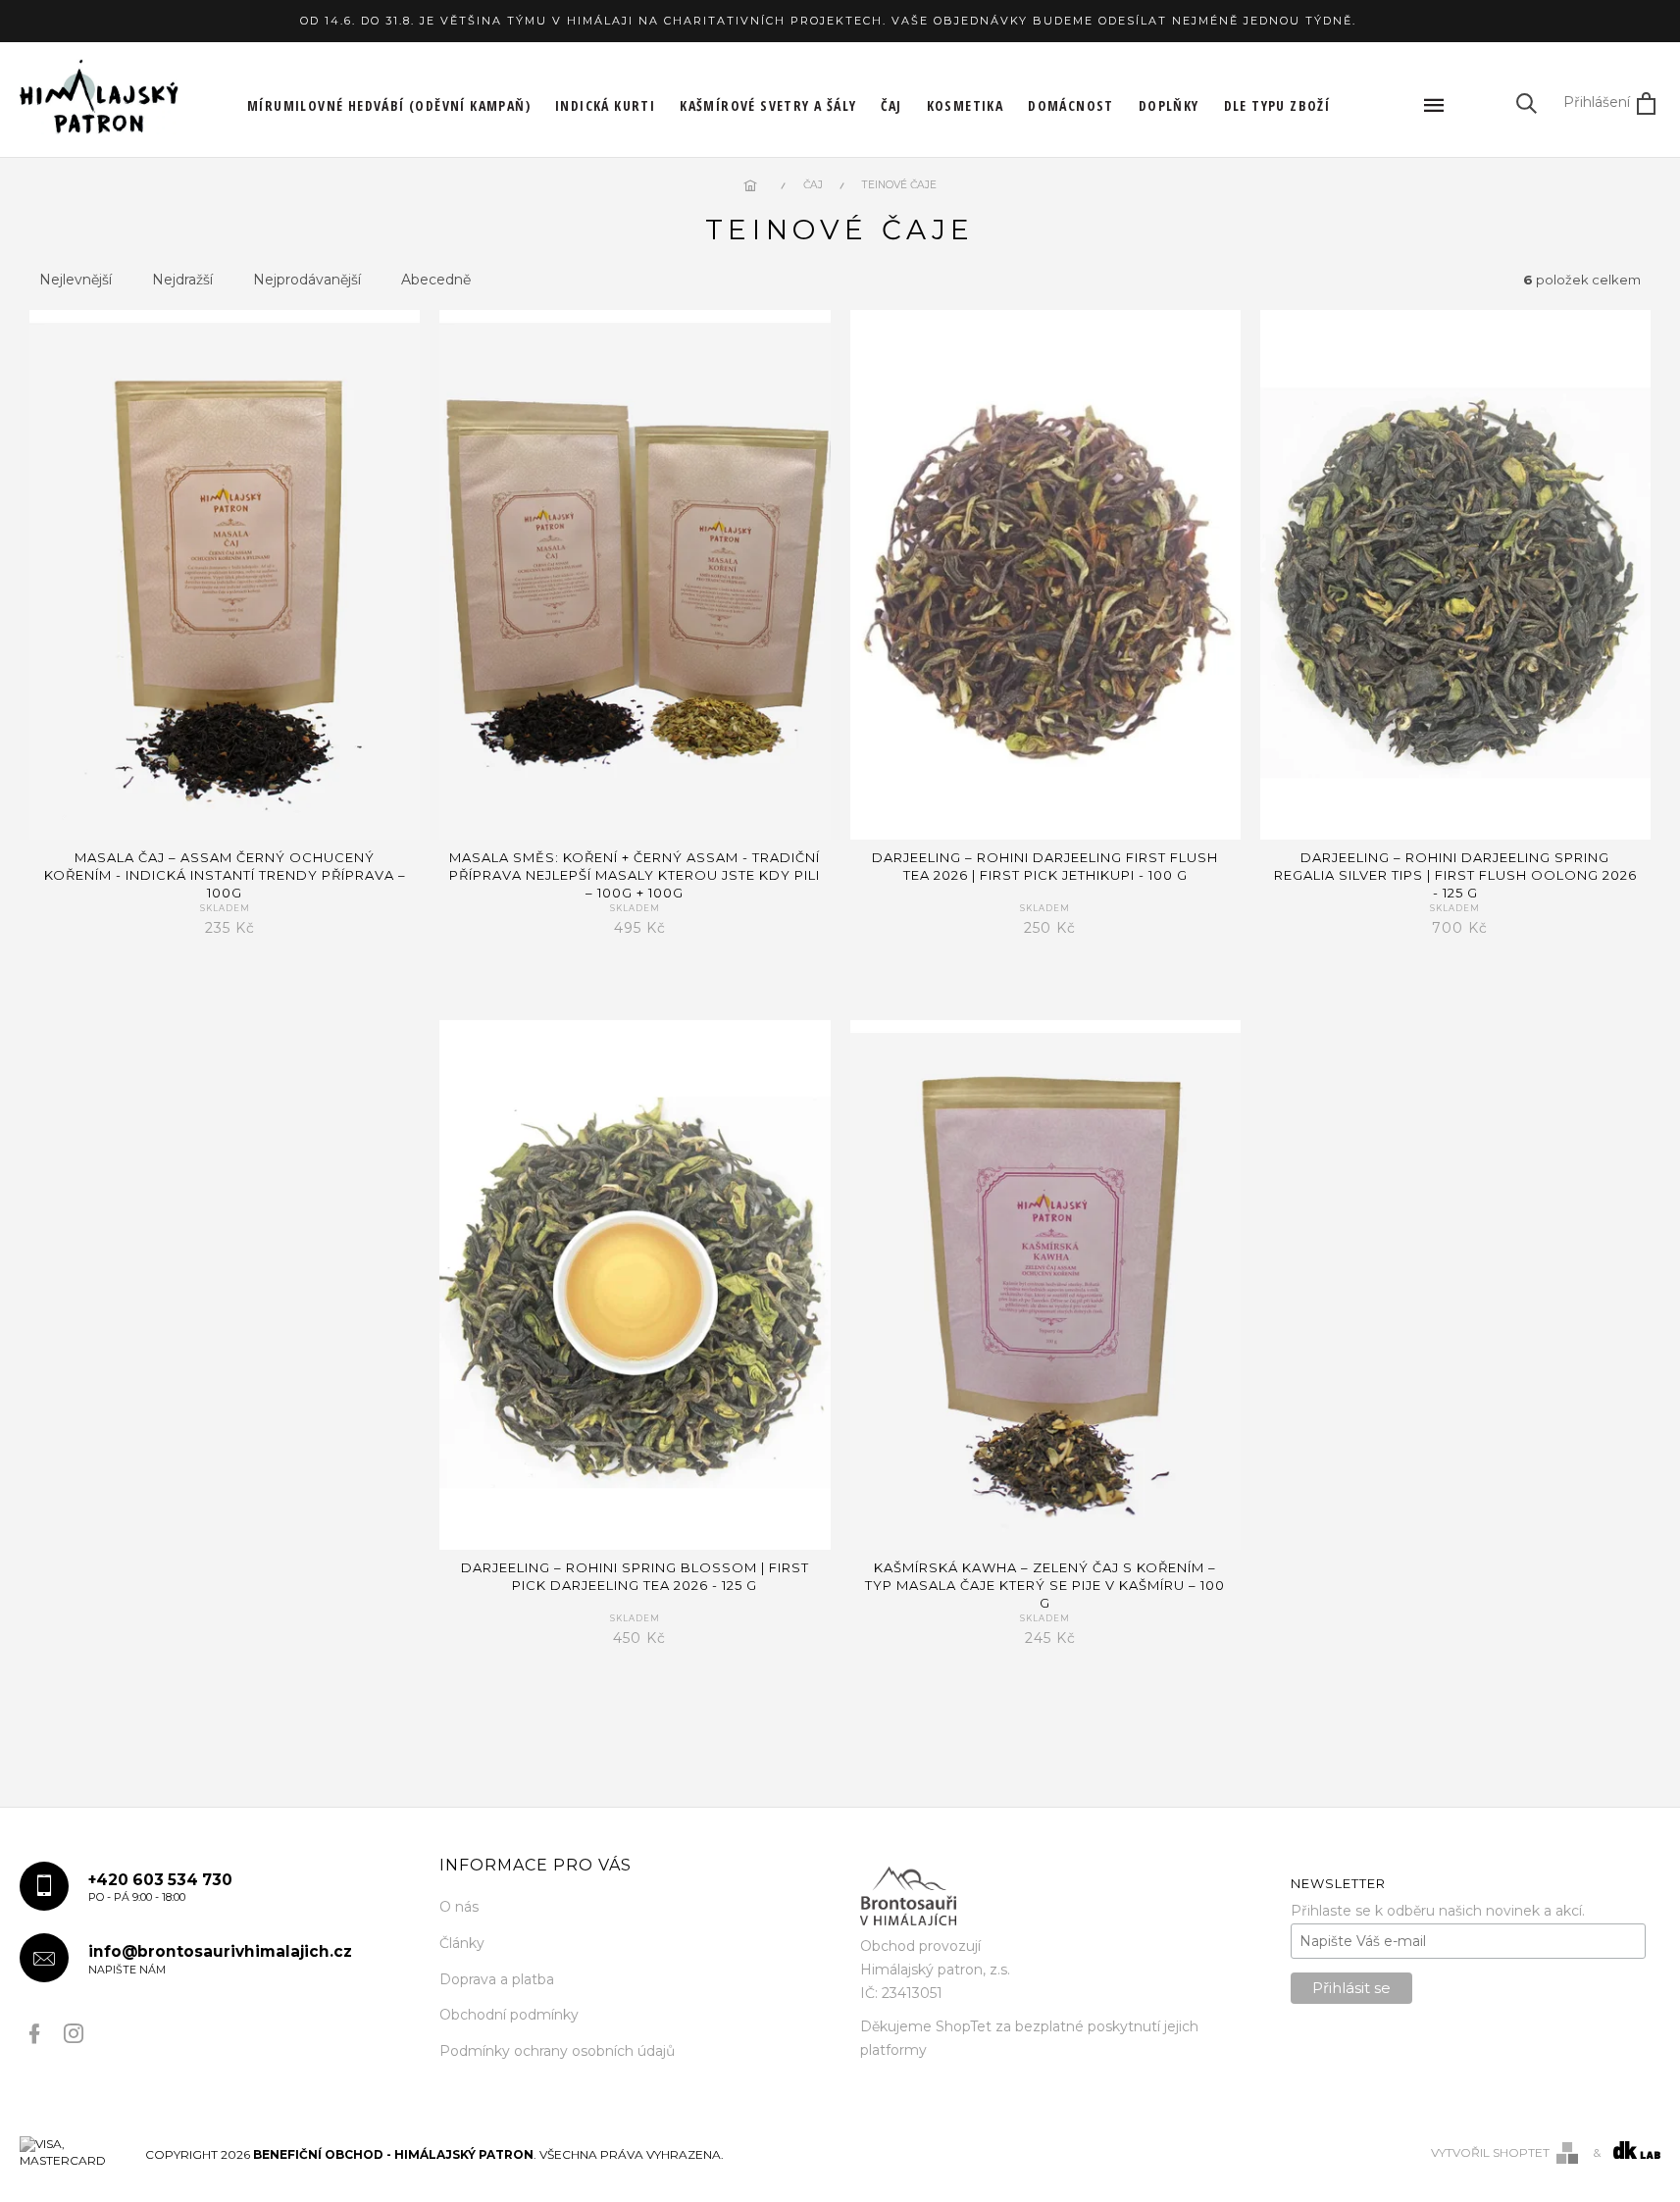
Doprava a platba (497, 1979)
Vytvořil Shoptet (1490, 2152)
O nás (459, 1907)
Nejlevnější (76, 280)
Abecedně (436, 280)
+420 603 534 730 (160, 1888)
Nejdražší (182, 280)
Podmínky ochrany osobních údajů (557, 2051)
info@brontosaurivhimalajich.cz (220, 1959)
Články (462, 1943)
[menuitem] (389, 106)
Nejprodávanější (307, 280)
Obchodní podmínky (509, 2015)
